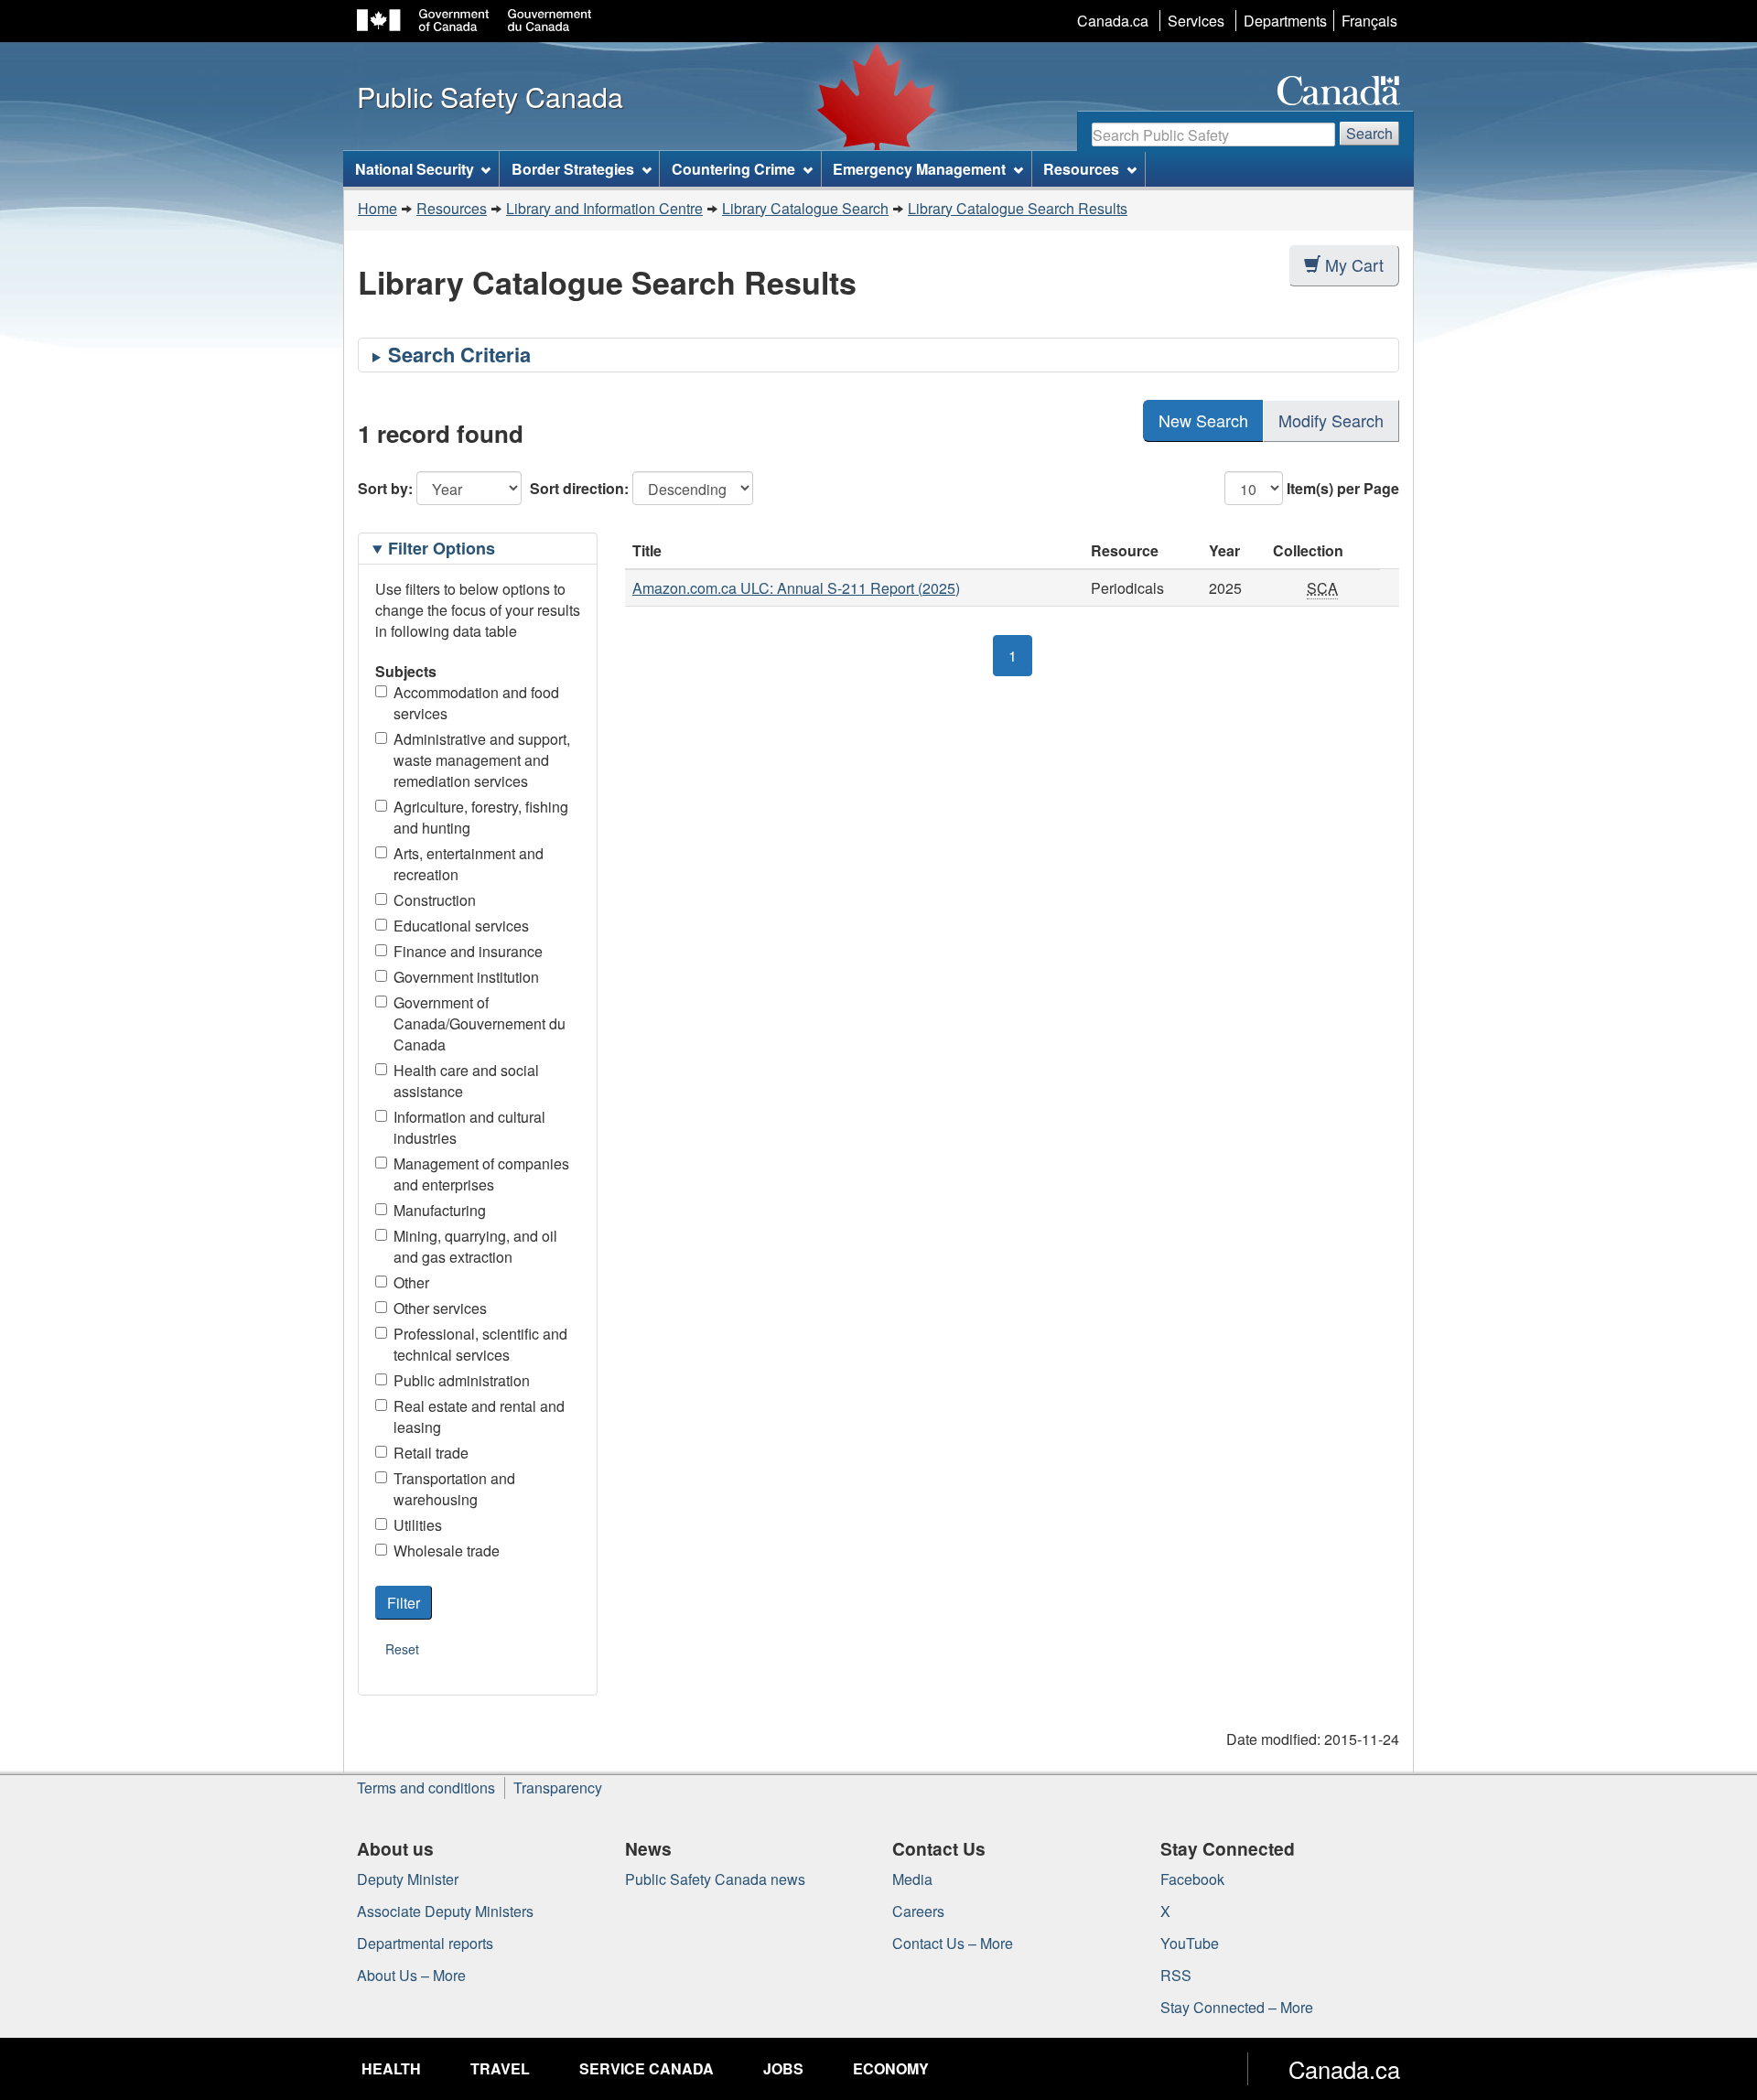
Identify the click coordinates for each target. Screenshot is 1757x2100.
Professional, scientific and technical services (480, 1344)
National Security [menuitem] (415, 169)
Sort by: (385, 488)
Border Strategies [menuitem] (573, 169)
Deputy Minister (408, 1879)
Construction (435, 900)
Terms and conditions (426, 1788)
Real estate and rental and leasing (479, 1416)
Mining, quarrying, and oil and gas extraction (475, 1246)
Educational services (461, 926)
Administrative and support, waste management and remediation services (482, 760)
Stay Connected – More (1237, 2007)
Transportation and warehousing (454, 1489)
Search (1369, 133)
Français (1369, 21)
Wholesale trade (447, 1551)
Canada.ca (1113, 21)
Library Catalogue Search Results (1018, 208)
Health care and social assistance (466, 1081)
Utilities (418, 1525)
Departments (1285, 21)
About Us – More (411, 1975)
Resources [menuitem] (1081, 169)
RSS (1176, 1975)
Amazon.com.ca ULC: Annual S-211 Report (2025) (796, 588)
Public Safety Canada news (715, 1879)
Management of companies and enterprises (481, 1174)
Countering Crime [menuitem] (733, 169)
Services (1196, 21)
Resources (452, 208)
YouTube (1190, 1943)
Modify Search (1331, 420)
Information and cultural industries (469, 1127)
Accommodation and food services (476, 703)
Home (377, 208)
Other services (440, 1308)
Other (411, 1282)
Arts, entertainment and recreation (469, 864)
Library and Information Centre (604, 208)
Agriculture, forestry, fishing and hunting (481, 817)
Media (912, 1879)
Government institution (466, 977)
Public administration (462, 1380)
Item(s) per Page (1343, 488)
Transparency (558, 1788)
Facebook (1192, 1879)
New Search (1203, 420)
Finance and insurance (468, 951)
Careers (918, 1911)
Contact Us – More (953, 1943)
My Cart (1354, 264)
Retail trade (431, 1453)
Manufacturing (440, 1210)
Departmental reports (425, 1943)
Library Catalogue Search (805, 208)
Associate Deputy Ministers (445, 1911)
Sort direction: (579, 488)
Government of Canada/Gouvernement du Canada (480, 1023)
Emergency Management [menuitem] (919, 169)
